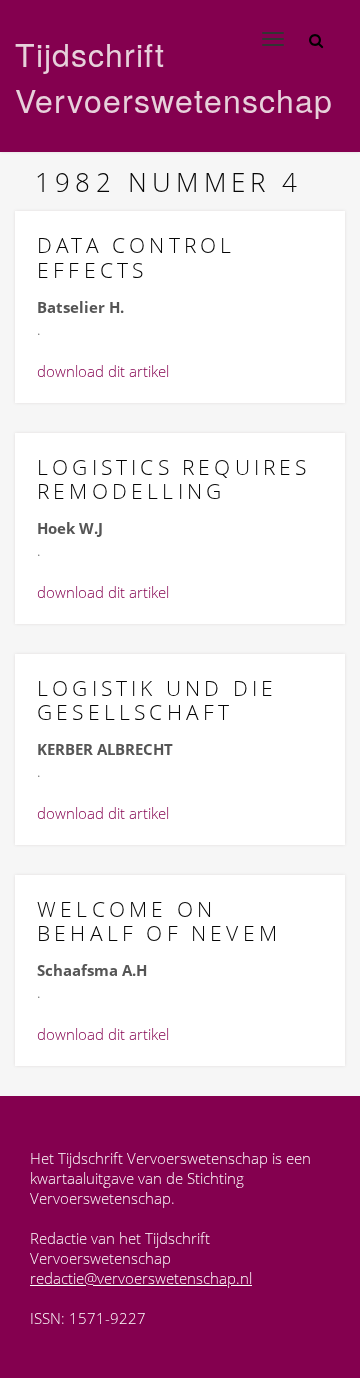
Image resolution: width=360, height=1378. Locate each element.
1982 (75, 182)
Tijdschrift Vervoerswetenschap (133, 76)
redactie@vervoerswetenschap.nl (141, 1278)
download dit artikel (103, 371)
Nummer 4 (215, 182)
